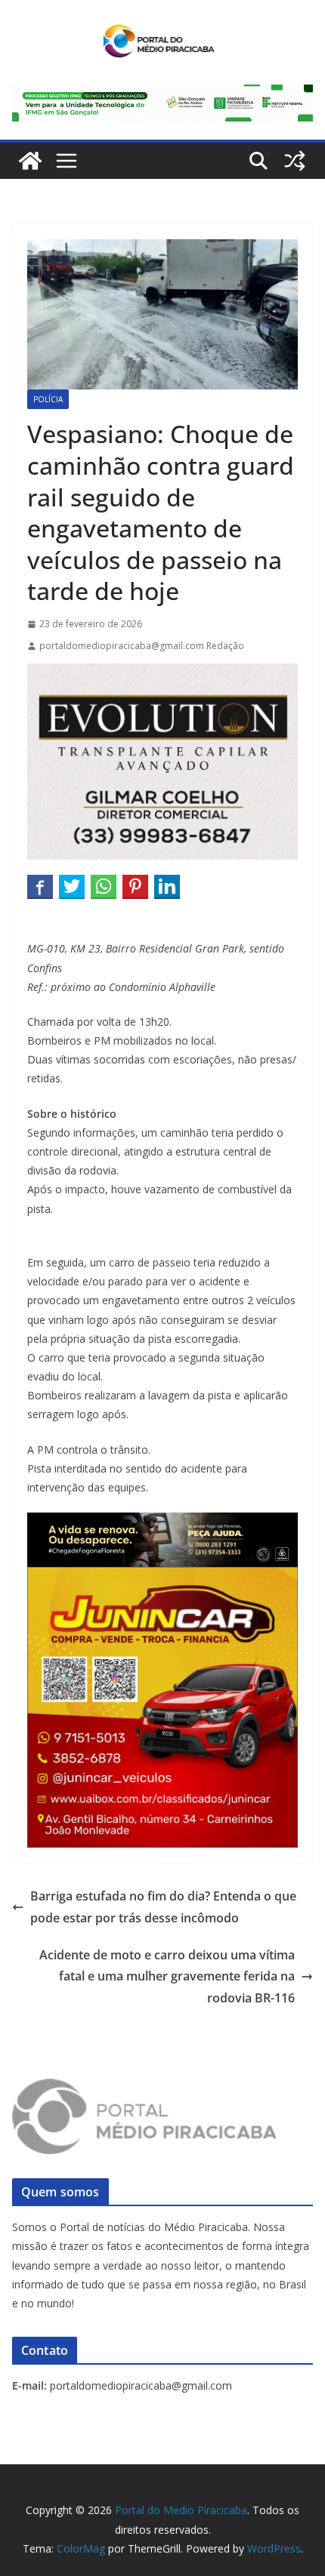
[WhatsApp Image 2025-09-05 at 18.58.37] (162, 674)
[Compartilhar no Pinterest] (135, 886)
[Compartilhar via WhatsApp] (104, 886)
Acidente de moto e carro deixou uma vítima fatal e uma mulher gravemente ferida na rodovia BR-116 (167, 1977)
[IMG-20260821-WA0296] (162, 1577)
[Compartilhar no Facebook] (40, 886)
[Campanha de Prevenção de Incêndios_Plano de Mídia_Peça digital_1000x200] (162, 1523)
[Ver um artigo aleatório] (295, 161)
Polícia (48, 399)
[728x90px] (162, 95)
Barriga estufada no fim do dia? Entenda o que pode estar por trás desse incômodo (163, 1907)
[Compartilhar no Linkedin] (167, 886)
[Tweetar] (72, 886)
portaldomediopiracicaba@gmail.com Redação (142, 646)
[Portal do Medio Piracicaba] (30, 161)
